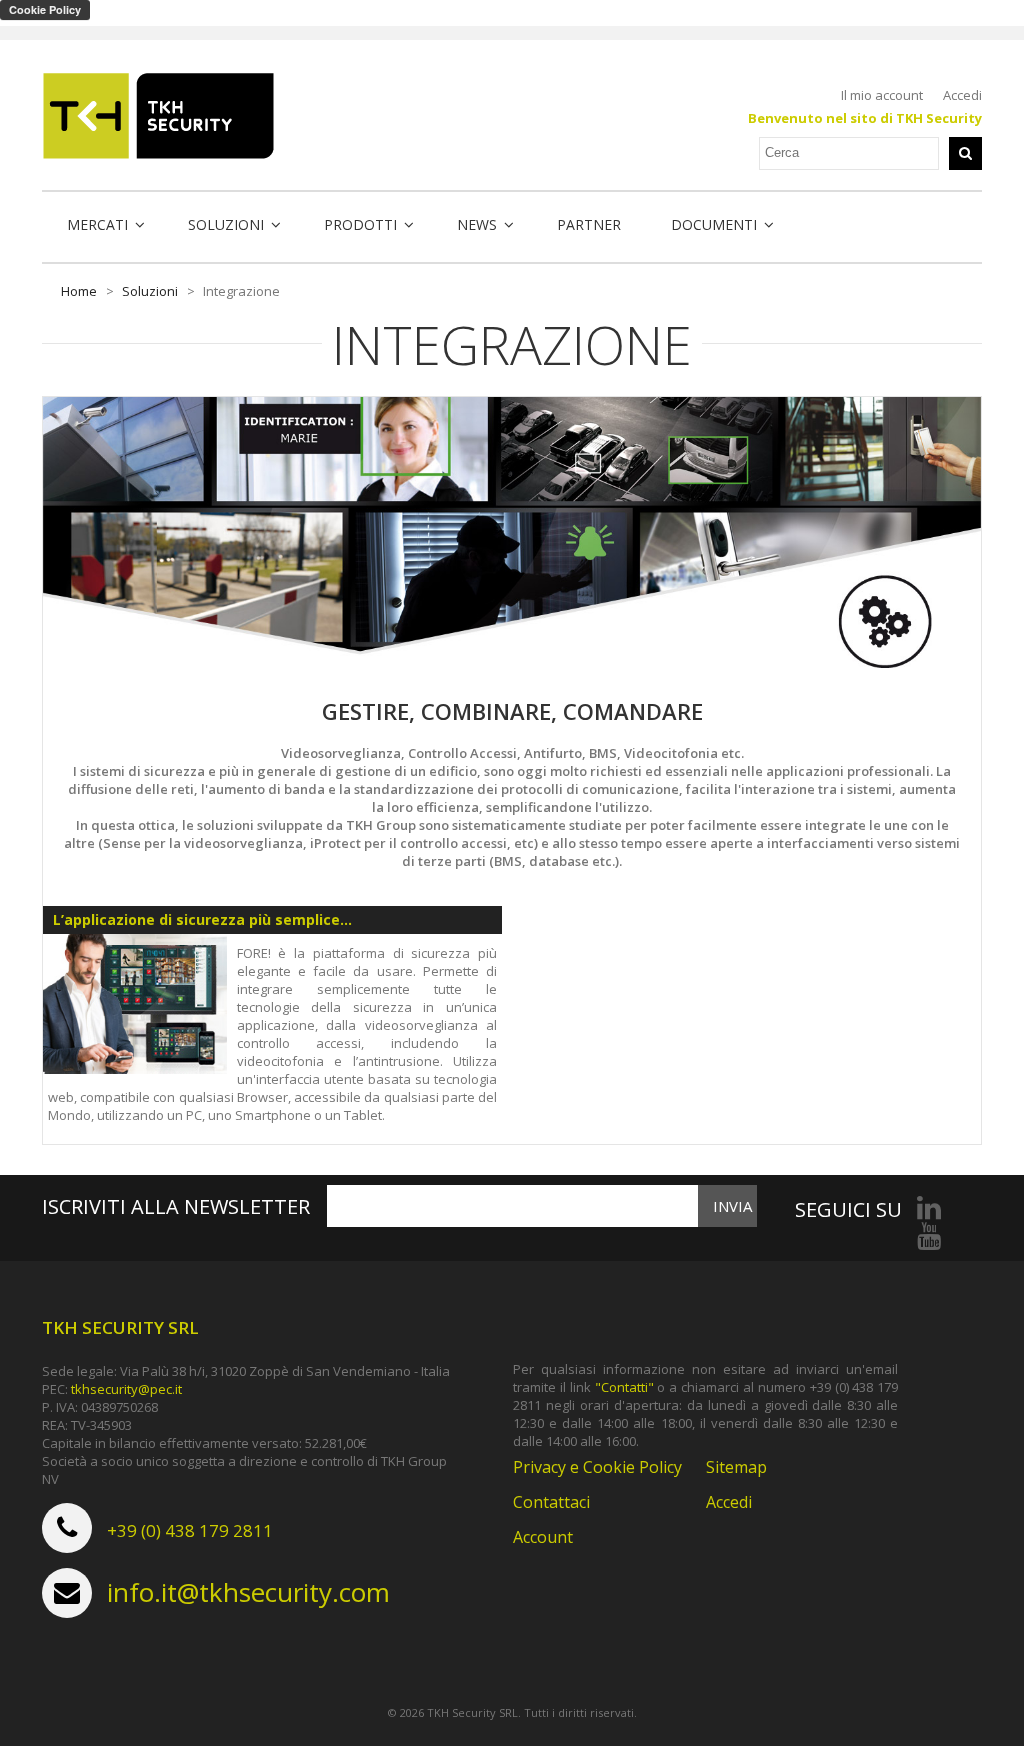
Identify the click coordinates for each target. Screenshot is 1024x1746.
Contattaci (551, 1502)
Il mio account (882, 95)
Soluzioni (150, 291)
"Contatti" (624, 1387)
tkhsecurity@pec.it (126, 1389)
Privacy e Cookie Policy (597, 1467)
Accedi (962, 95)
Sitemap (736, 1467)
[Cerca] (965, 153)
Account (543, 1537)
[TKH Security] (158, 116)
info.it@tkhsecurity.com (248, 1592)
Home (79, 291)
